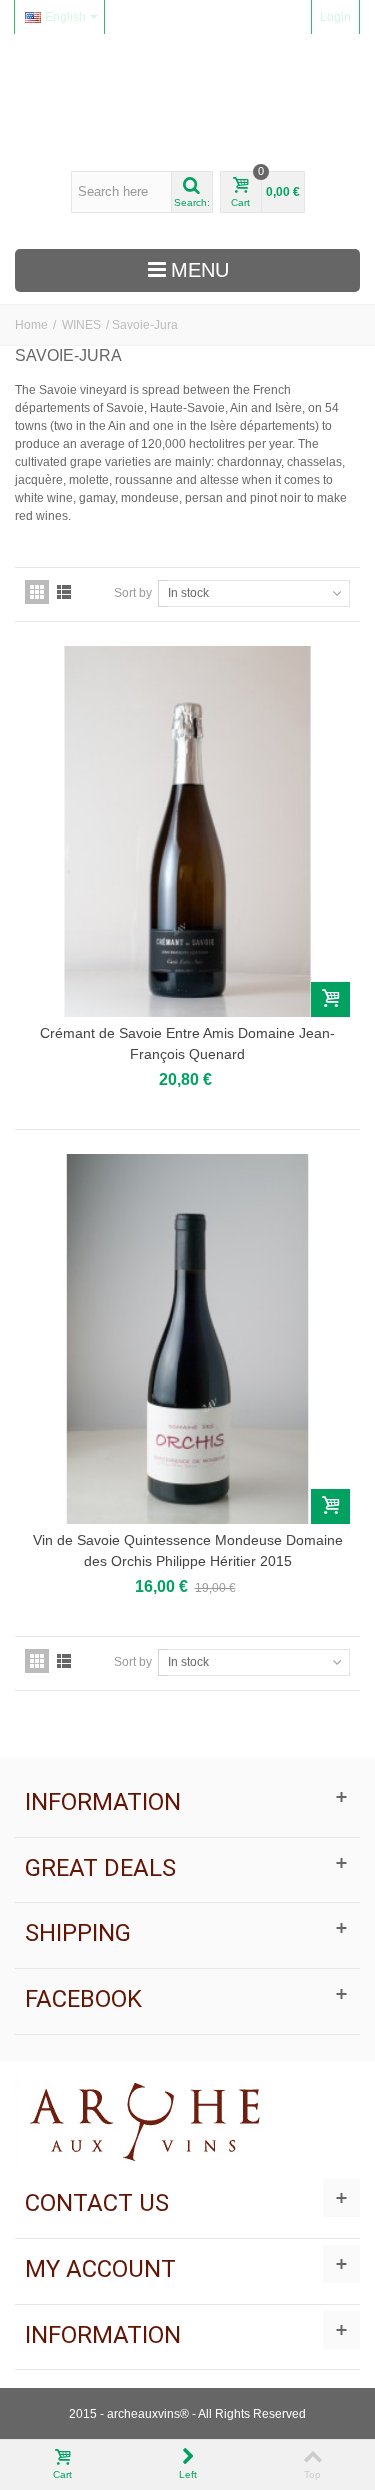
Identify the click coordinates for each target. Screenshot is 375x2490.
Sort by (133, 593)
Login (335, 17)
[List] (64, 592)
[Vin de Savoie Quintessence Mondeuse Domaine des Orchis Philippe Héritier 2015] (187, 1339)
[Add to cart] (330, 999)
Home (31, 325)
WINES (81, 325)
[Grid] (37, 592)
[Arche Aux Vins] (188, 102)
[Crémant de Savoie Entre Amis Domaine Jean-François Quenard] (187, 831)
